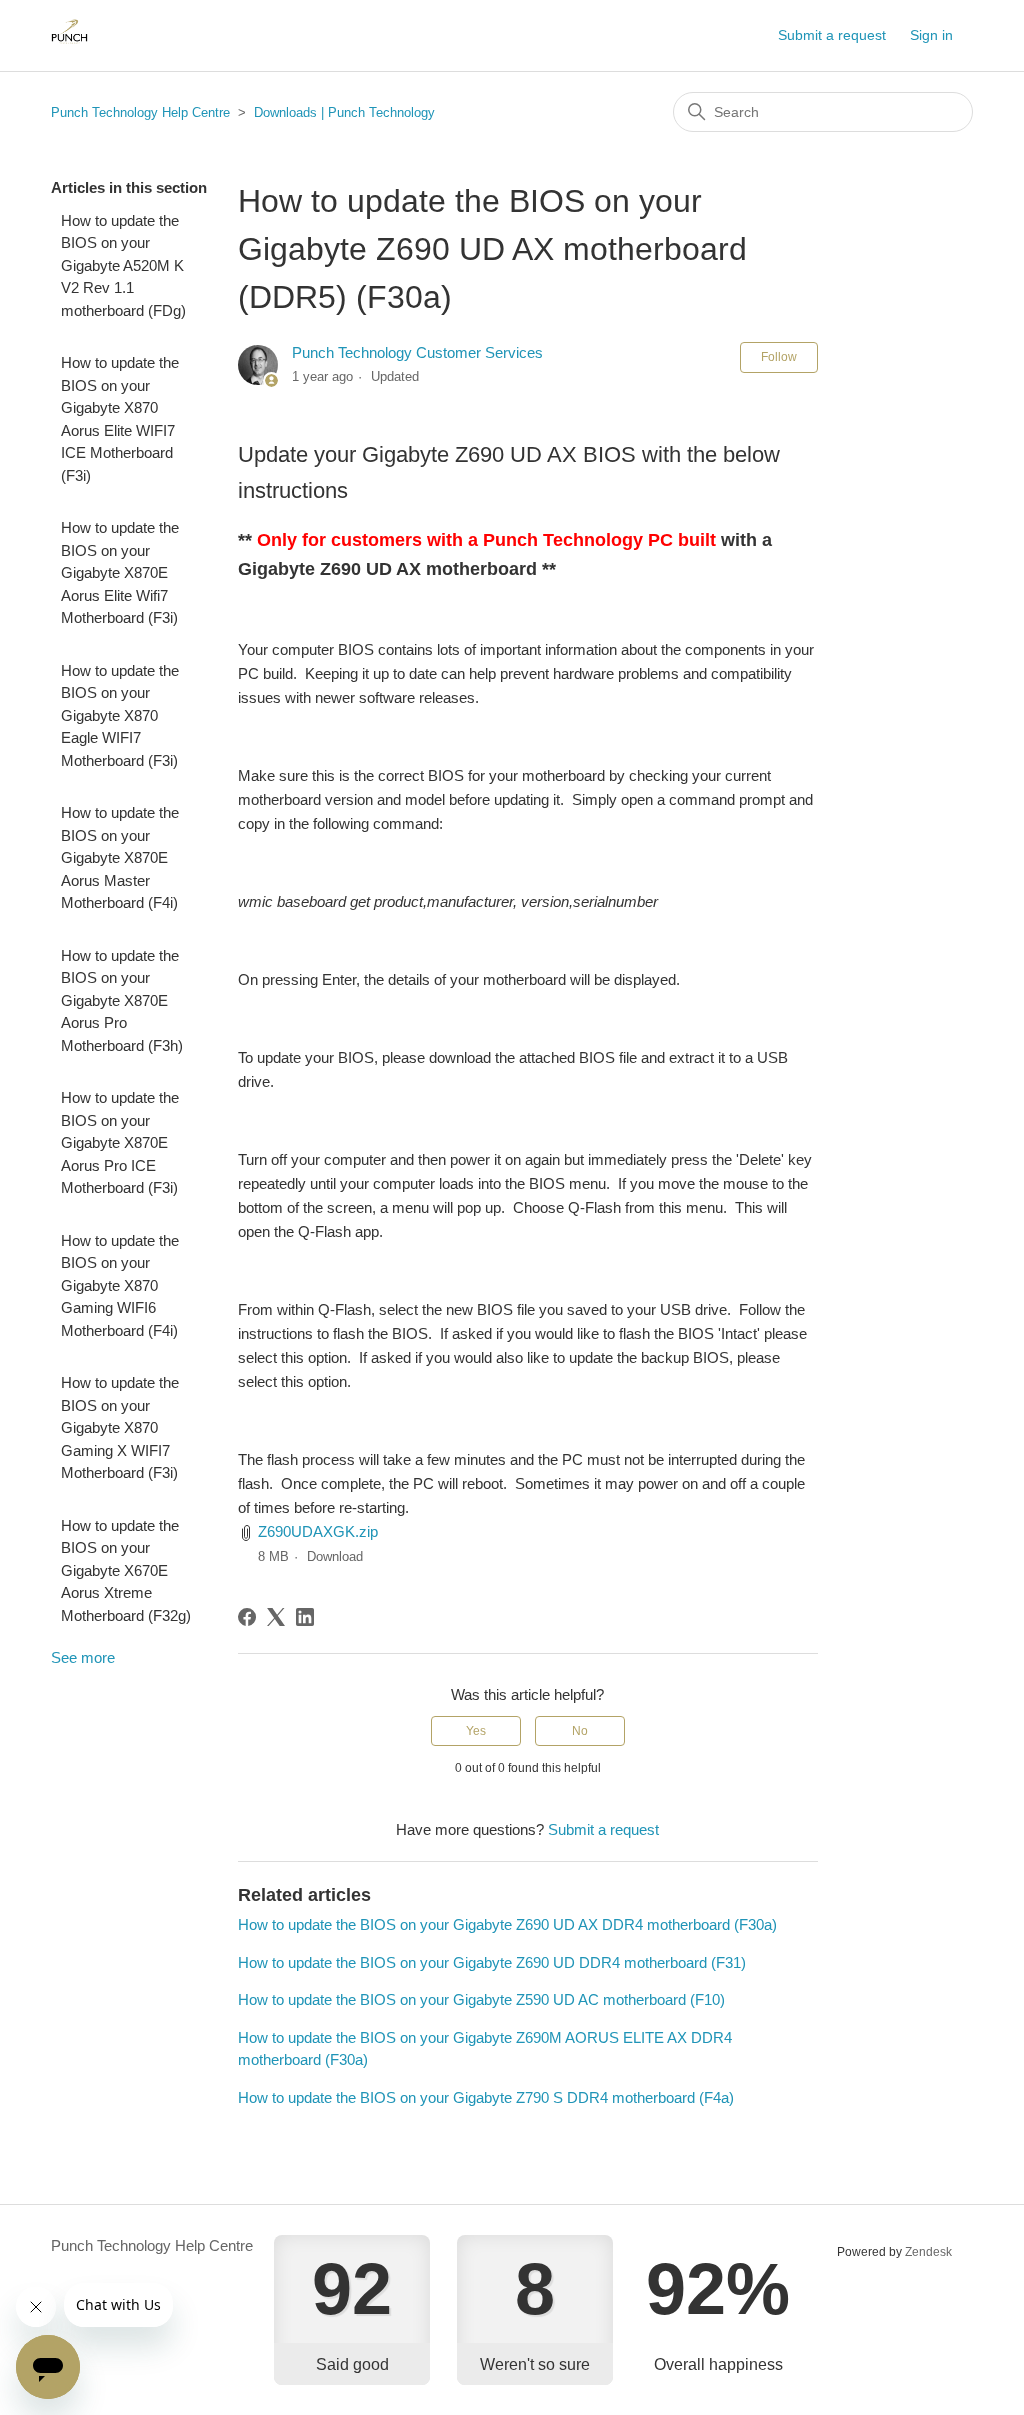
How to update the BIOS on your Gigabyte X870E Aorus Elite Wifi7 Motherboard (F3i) (120, 572)
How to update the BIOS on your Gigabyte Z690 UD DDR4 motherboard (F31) (492, 1962)
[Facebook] (247, 1617)
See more (83, 1657)
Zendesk (928, 2252)
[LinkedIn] (305, 1617)
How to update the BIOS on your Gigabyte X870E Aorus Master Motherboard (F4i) (120, 857)
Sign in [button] (931, 35)
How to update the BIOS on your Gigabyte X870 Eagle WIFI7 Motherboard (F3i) (120, 715)
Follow (779, 357)
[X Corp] (276, 1617)
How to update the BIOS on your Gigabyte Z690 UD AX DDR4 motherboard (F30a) (507, 1924)
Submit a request (832, 35)
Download (335, 1556)
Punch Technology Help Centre (140, 112)
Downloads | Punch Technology (344, 112)
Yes (476, 1731)
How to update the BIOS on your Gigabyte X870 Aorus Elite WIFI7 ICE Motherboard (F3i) (120, 419)
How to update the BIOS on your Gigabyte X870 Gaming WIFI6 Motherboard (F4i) (120, 1285)
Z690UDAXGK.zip (318, 1531)
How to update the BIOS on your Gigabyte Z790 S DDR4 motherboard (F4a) (486, 2097)
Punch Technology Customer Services (417, 352)
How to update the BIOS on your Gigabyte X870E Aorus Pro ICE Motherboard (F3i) (120, 1142)
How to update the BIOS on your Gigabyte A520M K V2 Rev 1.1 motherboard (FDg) (123, 265)
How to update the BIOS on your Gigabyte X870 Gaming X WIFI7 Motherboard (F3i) (120, 1427)
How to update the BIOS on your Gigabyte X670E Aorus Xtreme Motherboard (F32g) (126, 1570)
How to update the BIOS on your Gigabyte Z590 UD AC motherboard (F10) (481, 1999)
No (580, 1731)
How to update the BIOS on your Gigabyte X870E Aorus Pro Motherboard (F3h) (122, 1000)
